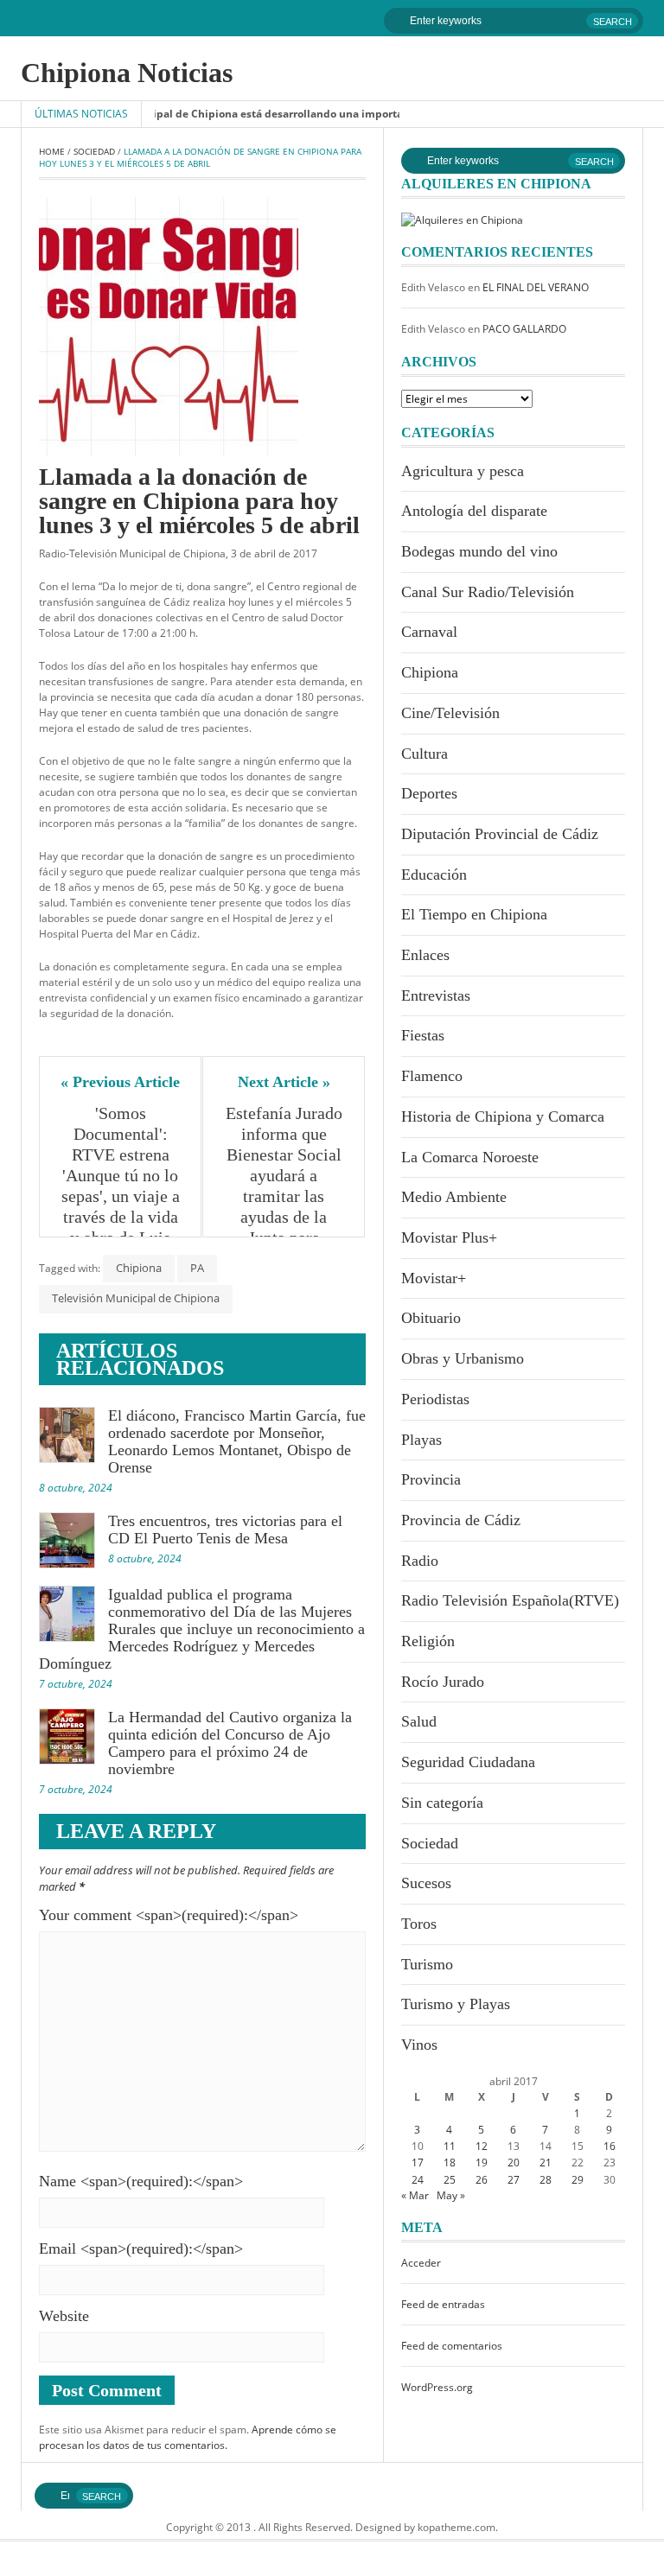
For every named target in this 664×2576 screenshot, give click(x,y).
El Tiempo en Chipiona (474, 914)
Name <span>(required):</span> (141, 2181)
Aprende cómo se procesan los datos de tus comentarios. (188, 2437)
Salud (419, 1721)
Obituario (431, 1318)
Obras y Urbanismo (463, 1358)
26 (482, 2180)
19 (482, 2163)
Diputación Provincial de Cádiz (500, 834)
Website (64, 2316)
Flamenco (432, 1076)
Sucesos (426, 1883)
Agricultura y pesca (463, 471)
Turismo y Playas (456, 2004)
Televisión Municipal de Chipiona (136, 1298)
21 (546, 2163)
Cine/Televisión (450, 713)
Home (52, 151)
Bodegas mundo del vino (479, 551)
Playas (421, 1440)
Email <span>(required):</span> (141, 2248)
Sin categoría (442, 1803)
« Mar (415, 2195)
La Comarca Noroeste (470, 1157)
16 (610, 2146)
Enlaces (425, 955)
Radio (420, 1561)
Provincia (431, 1479)
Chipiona (139, 1268)
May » (451, 2195)
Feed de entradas (443, 2304)
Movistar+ (434, 1278)
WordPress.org (437, 2387)
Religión (428, 1641)
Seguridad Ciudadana (468, 1762)
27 (514, 2180)
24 (418, 2180)
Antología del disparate (474, 511)
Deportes (429, 793)
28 (546, 2180)
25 (450, 2180)
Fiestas (423, 1035)
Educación (434, 875)
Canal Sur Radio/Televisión (488, 592)
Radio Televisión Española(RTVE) (510, 1600)
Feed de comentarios (452, 2346)
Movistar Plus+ (449, 1237)
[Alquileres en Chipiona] (462, 219)
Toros (419, 1924)
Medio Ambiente (454, 1197)
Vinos (419, 2045)
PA (197, 1268)
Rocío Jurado (443, 1682)
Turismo (427, 1964)
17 (418, 2163)
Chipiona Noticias (127, 73)
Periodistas (435, 1399)
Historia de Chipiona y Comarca (503, 1116)
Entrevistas (436, 995)
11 (450, 2146)
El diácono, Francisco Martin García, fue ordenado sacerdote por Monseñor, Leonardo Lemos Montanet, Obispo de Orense (237, 1441)
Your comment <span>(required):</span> (169, 1915)
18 (450, 2163)
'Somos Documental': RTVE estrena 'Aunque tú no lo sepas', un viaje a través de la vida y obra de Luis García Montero (122, 1186)
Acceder (421, 2263)
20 (514, 2163)
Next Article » (284, 1082)
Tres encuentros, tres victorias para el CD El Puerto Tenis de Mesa (225, 1530)
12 (482, 2146)
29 (578, 2180)
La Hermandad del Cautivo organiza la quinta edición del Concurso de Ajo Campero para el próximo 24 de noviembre (230, 1743)
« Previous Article (120, 1082)
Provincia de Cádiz (461, 1520)
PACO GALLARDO (524, 329)
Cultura (425, 754)
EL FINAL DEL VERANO (536, 287)
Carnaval (429, 632)
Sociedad (94, 151)
